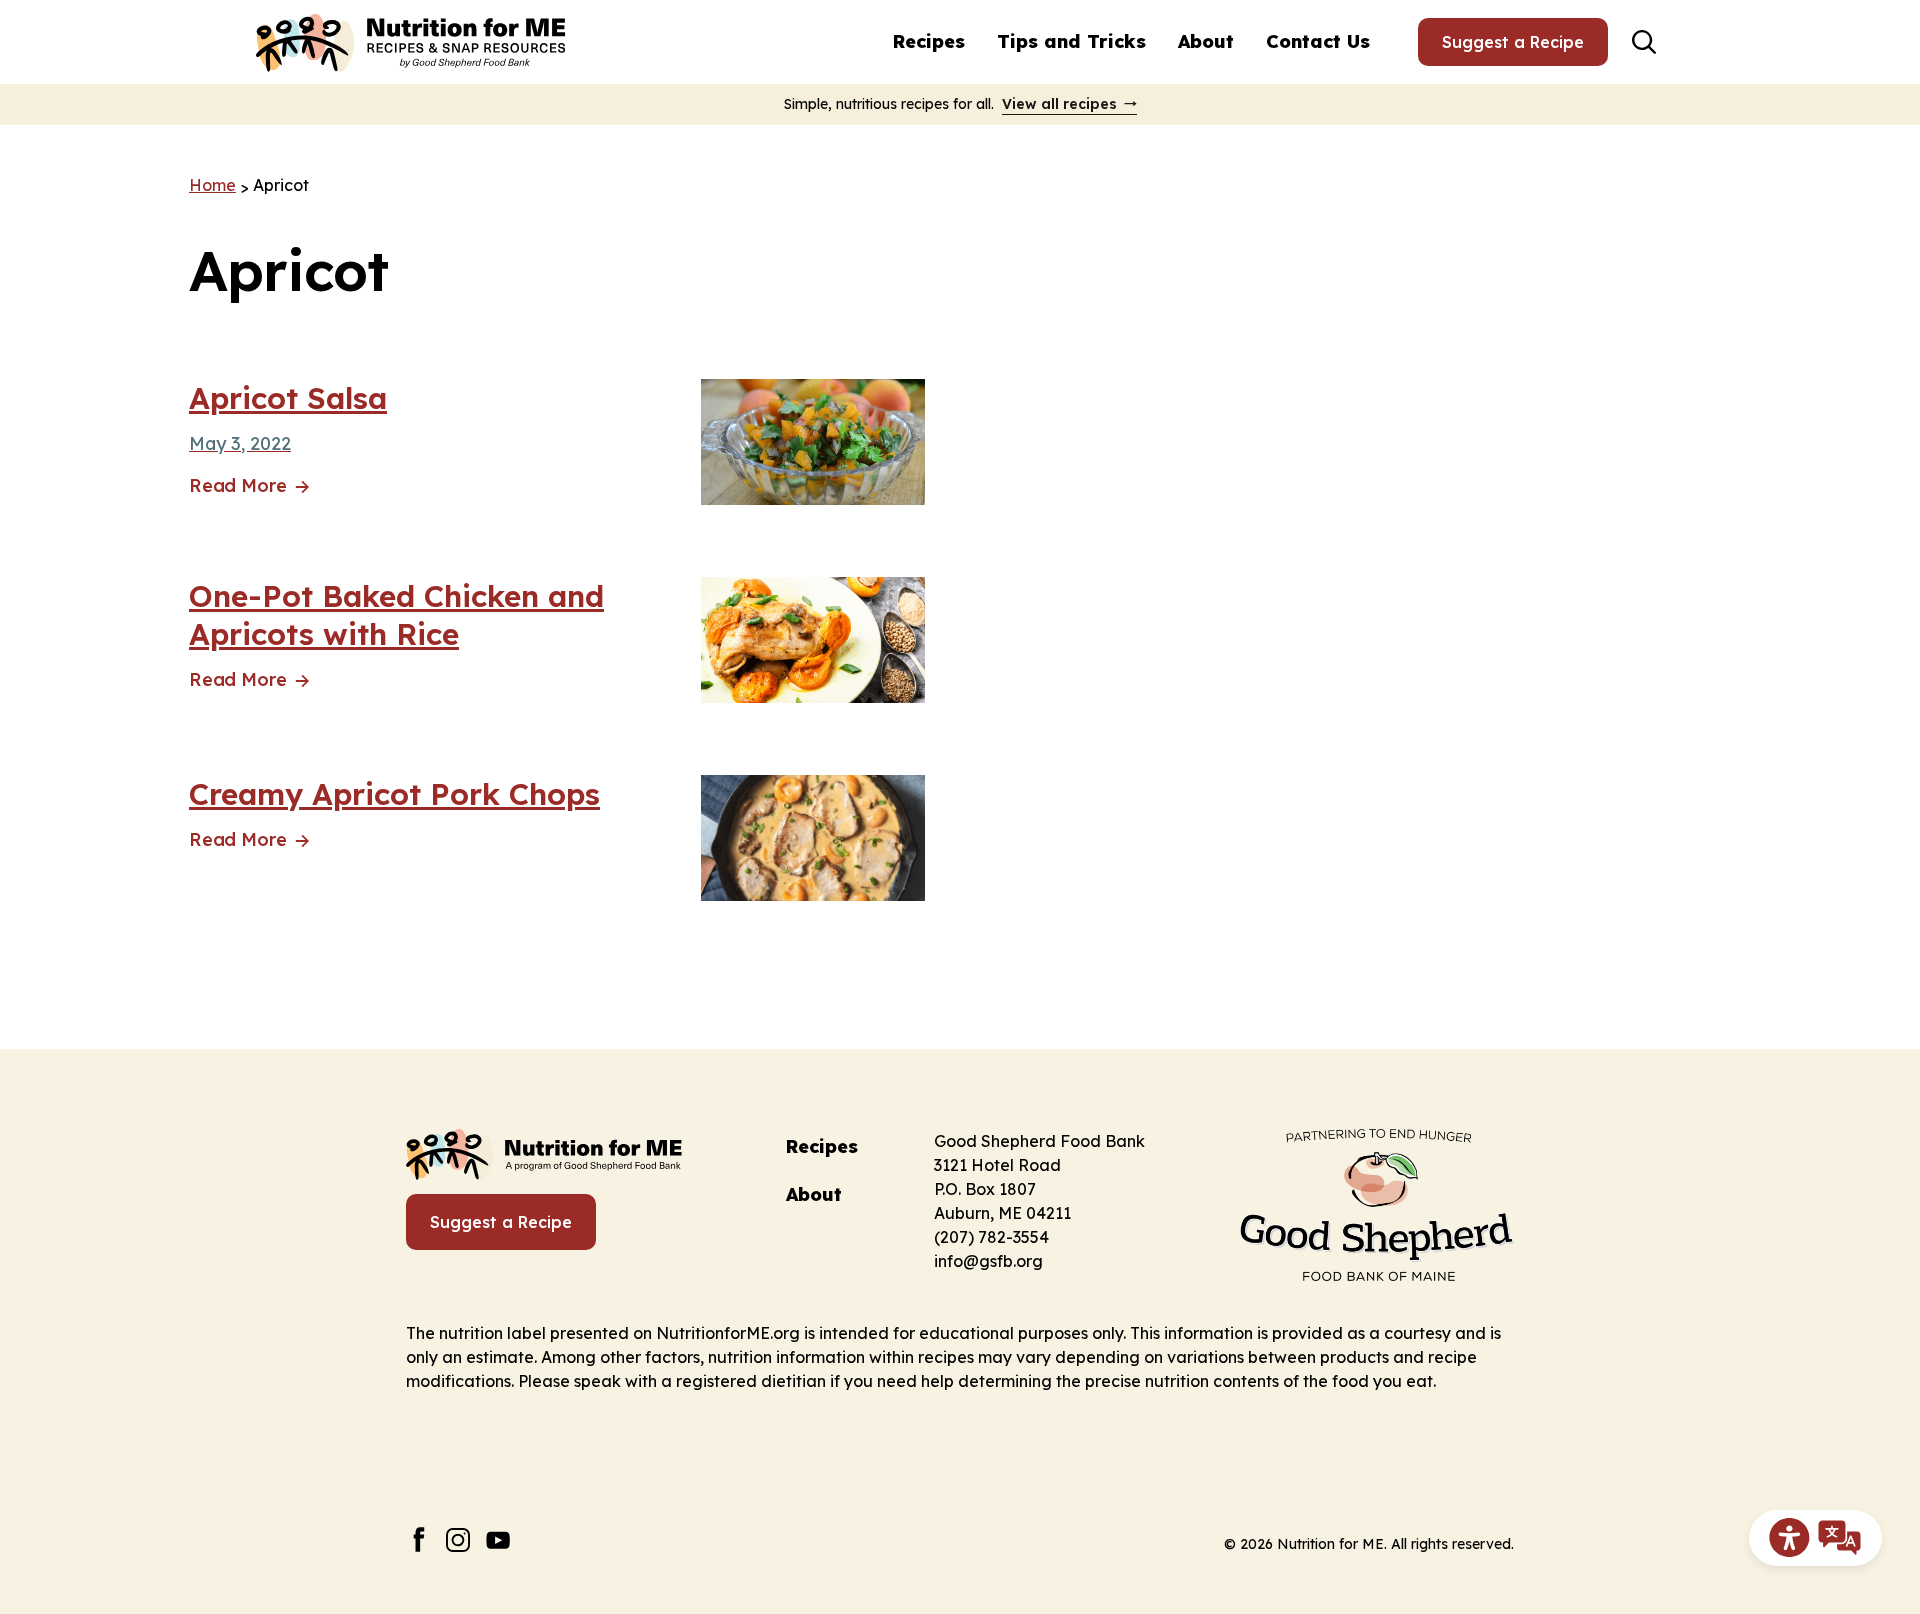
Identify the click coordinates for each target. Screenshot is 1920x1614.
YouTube (498, 1539)
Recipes (929, 41)
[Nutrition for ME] (413, 42)
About (1206, 41)
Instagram (458, 1539)
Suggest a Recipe (1513, 42)
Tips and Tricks (1071, 41)
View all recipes (1059, 104)
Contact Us (1318, 41)
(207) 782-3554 (991, 1237)
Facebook (418, 1539)
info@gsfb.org (988, 1261)
